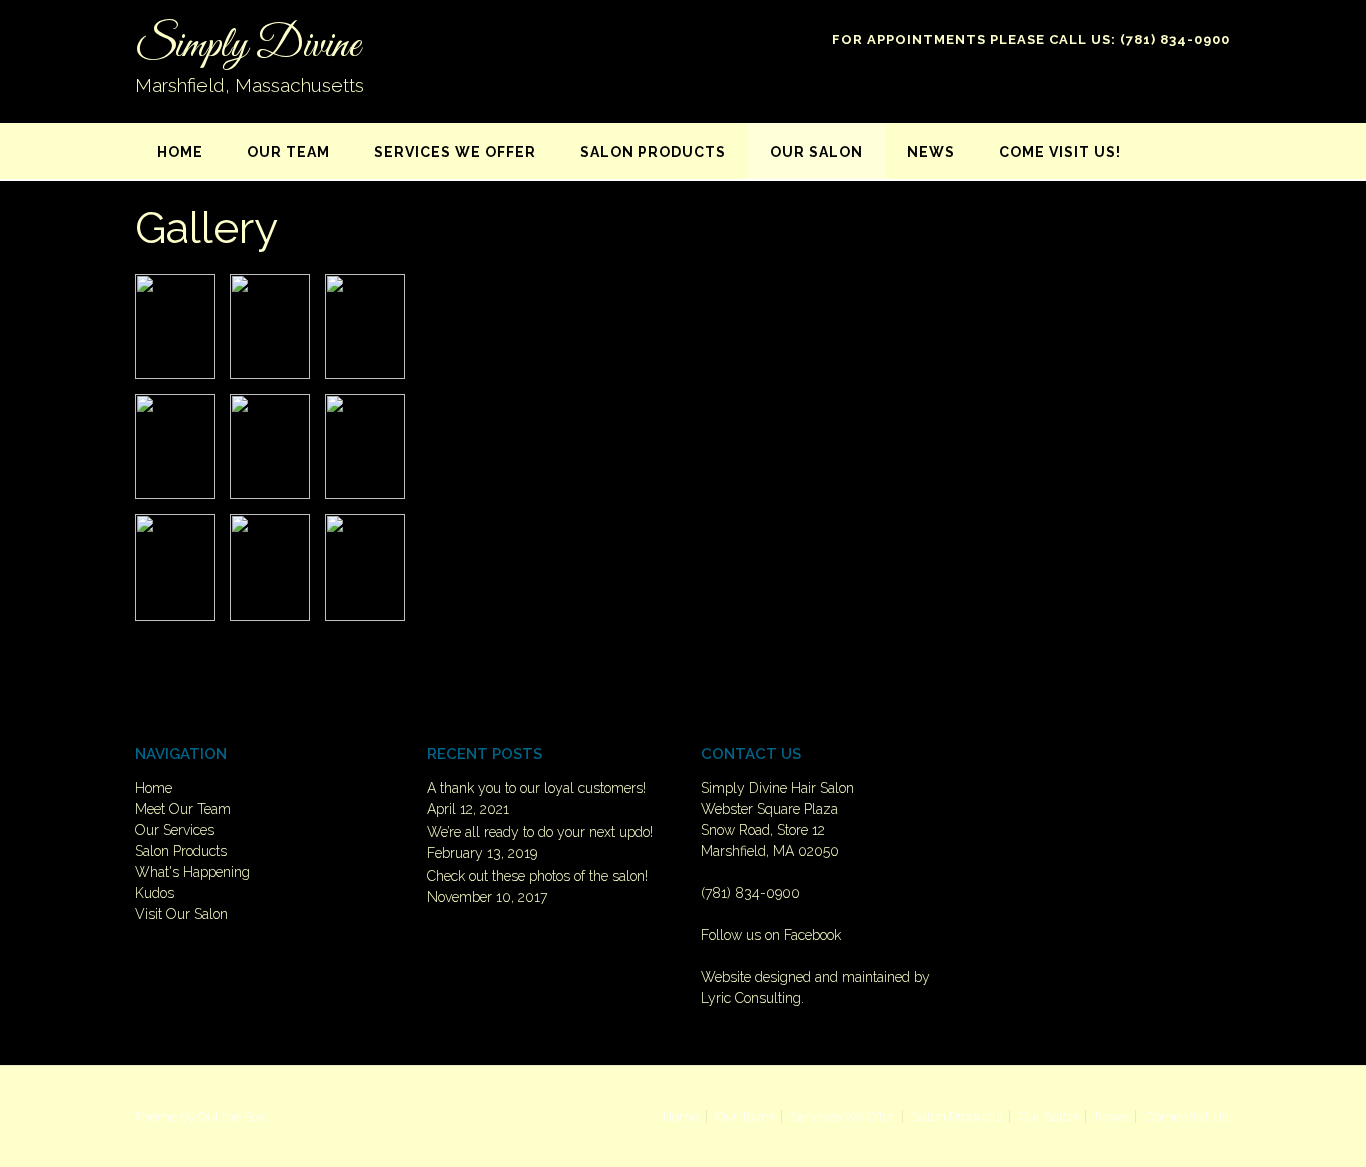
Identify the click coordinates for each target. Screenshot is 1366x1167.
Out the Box (231, 1116)
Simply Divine (247, 46)
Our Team (288, 152)
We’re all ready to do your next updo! (540, 832)
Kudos (154, 893)
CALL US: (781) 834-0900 (1139, 39)
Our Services (174, 830)
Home (180, 152)
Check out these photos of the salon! (537, 876)
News (931, 152)
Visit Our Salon (181, 914)
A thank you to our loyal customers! (536, 788)
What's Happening (192, 872)
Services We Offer (455, 152)
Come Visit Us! (1060, 152)
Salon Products (653, 152)
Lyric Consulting (751, 998)
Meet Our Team (183, 809)
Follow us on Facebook (771, 935)
